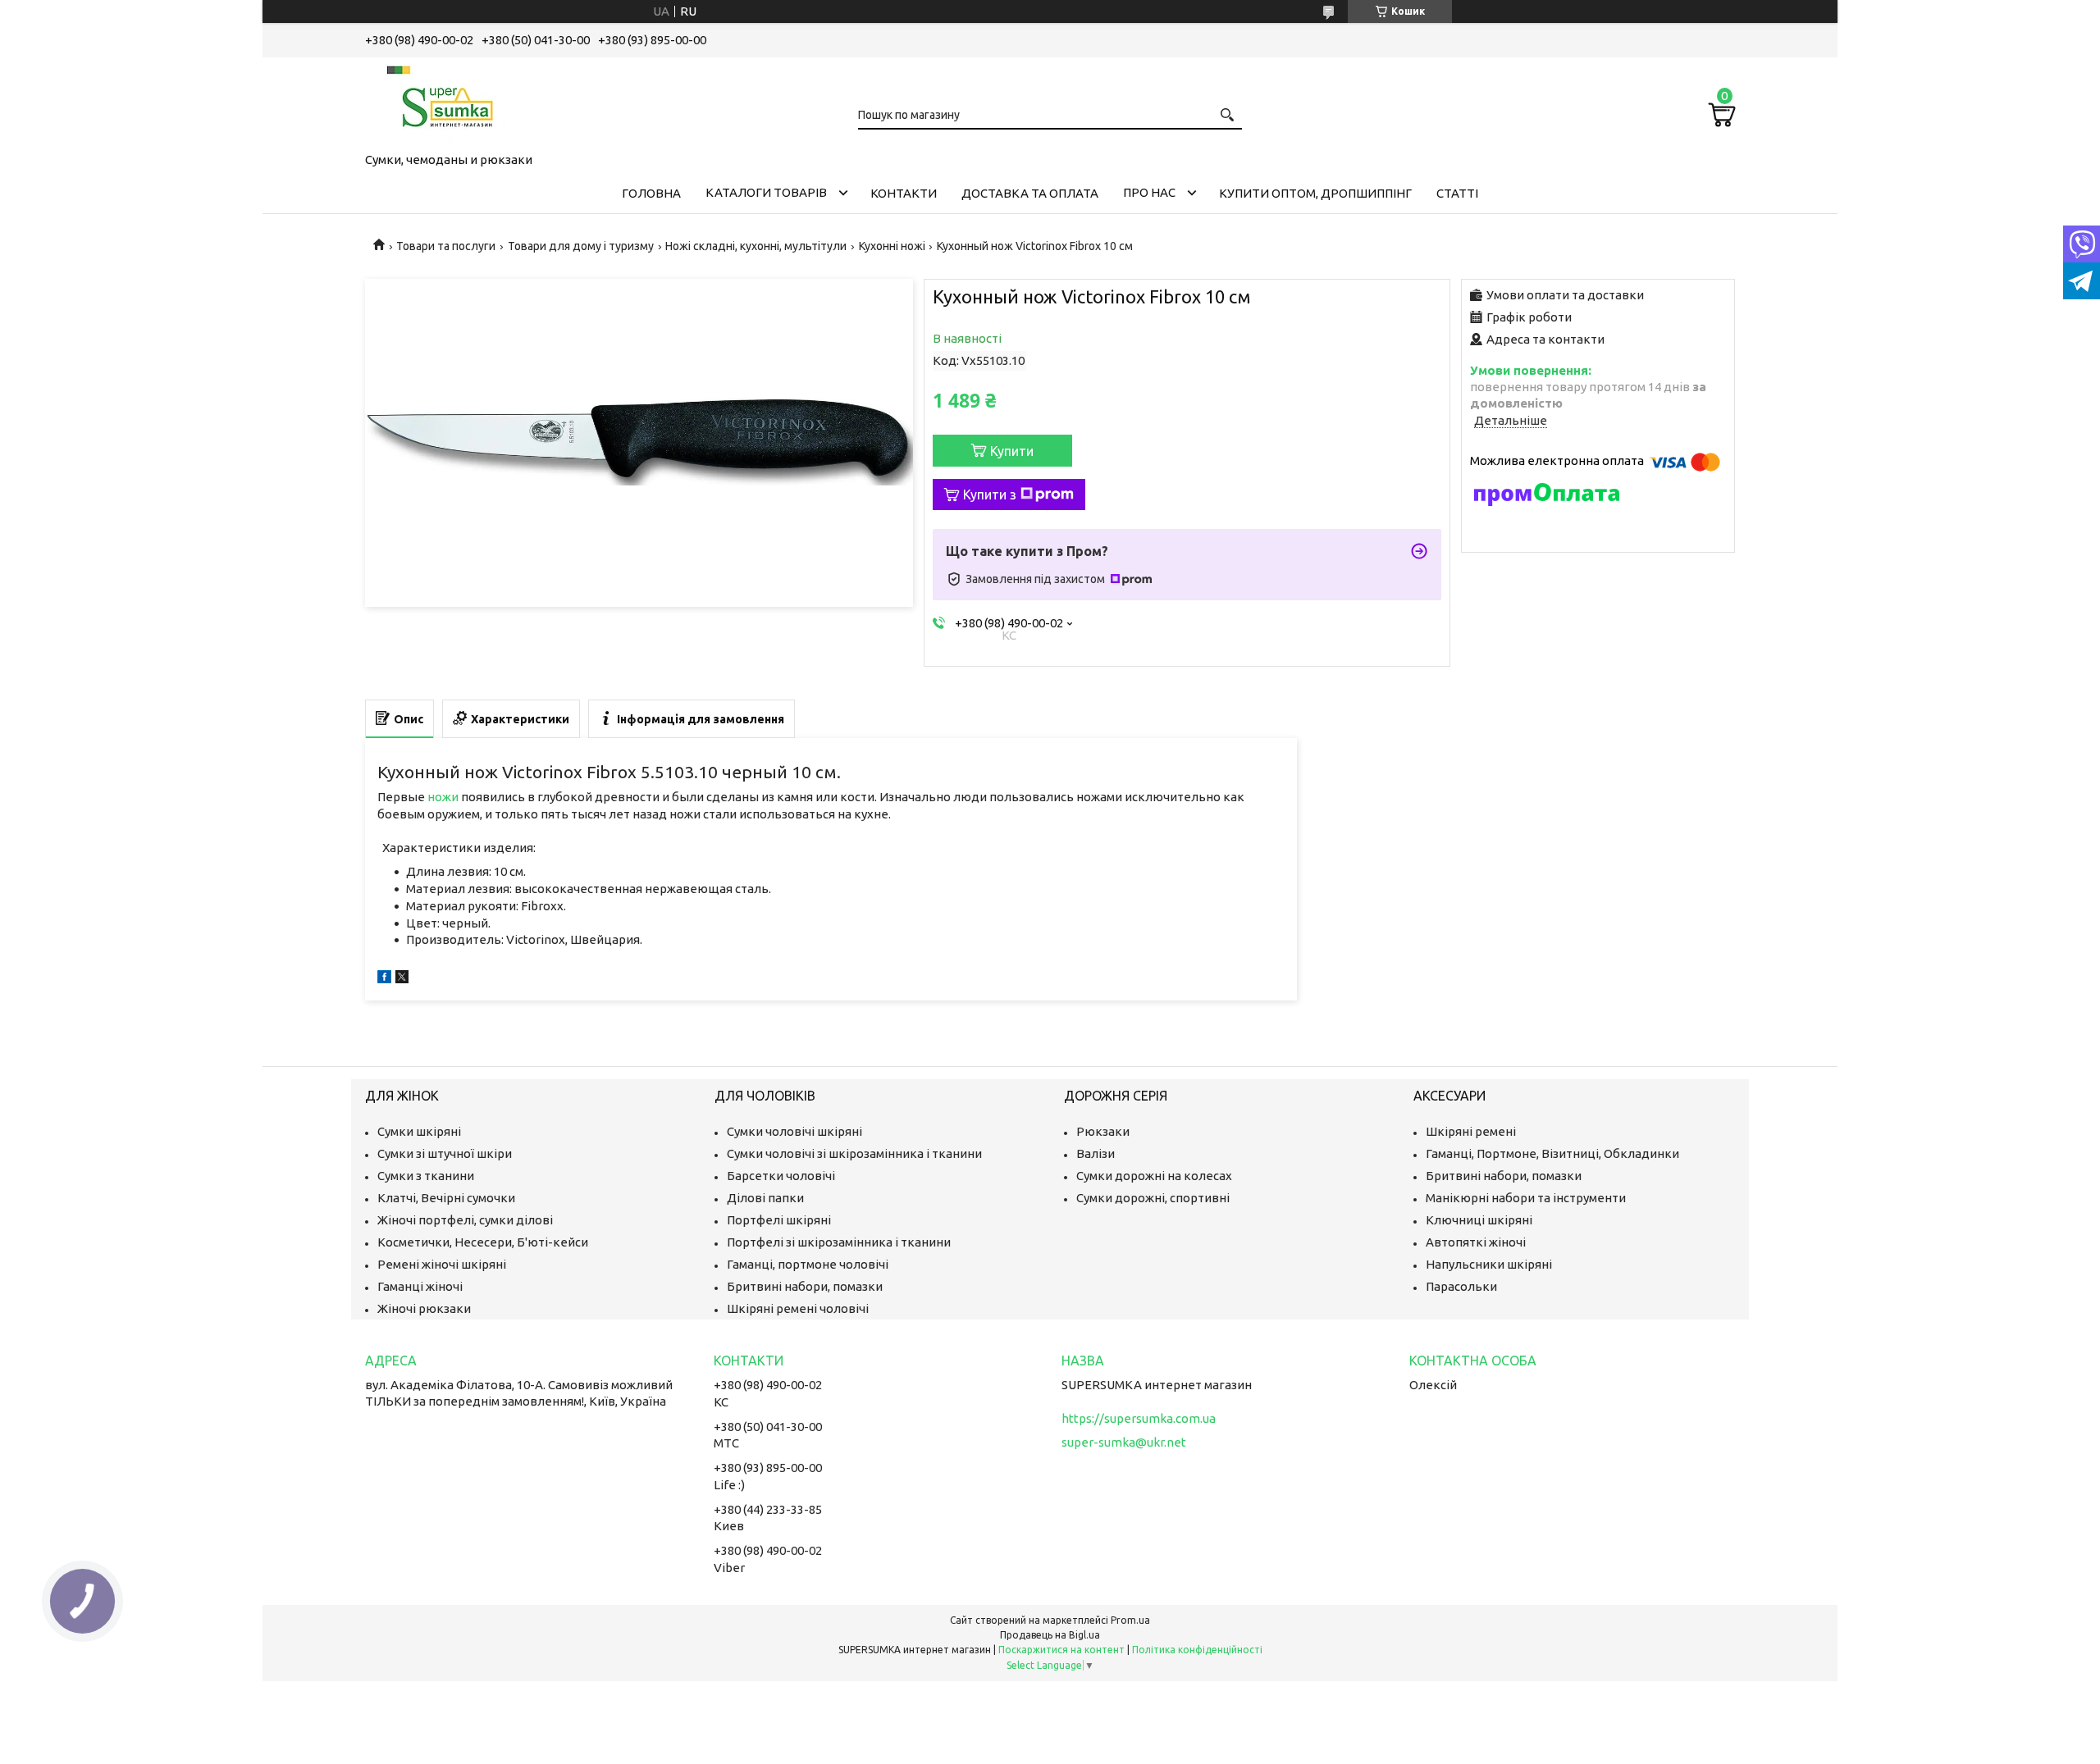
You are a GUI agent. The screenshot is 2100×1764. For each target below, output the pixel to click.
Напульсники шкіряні (1489, 1264)
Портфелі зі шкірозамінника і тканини (839, 1242)
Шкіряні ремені (1471, 1131)
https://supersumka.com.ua (1139, 1418)
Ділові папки (765, 1198)
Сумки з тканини (426, 1176)
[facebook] (384, 979)
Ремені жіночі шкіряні (442, 1264)
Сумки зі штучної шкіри (445, 1153)
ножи (443, 797)
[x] (402, 979)
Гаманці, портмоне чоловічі (808, 1264)
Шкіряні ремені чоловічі (798, 1308)
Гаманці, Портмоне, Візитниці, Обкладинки (1552, 1153)
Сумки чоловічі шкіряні (794, 1131)
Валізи (1096, 1153)
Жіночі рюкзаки (424, 1308)
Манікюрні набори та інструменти (1526, 1198)
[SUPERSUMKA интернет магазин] (447, 102)
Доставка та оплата (1030, 193)
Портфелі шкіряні (779, 1220)
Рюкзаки (1103, 1131)
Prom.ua (1130, 1620)
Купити (1012, 451)
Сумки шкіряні (419, 1131)
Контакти (904, 193)
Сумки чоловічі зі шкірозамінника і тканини (854, 1153)
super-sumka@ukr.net (1124, 1442)
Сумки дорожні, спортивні (1153, 1198)
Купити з (990, 495)
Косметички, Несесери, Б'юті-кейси (483, 1242)
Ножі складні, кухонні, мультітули (756, 246)
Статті (1457, 193)
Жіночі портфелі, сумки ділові (465, 1220)
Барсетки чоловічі (781, 1176)
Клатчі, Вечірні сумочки (446, 1198)
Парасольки (1461, 1286)
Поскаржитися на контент (1061, 1650)
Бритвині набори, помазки (805, 1286)
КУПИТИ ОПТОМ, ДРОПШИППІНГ (1315, 193)
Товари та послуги (446, 246)
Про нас (1149, 192)
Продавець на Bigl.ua (1050, 1635)
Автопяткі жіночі (1476, 1242)
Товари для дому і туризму (581, 246)
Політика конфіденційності (1197, 1650)
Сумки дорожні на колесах (1154, 1176)
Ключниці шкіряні (1479, 1220)
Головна (651, 193)
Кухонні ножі (892, 246)
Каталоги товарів (766, 192)
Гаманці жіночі (420, 1286)
